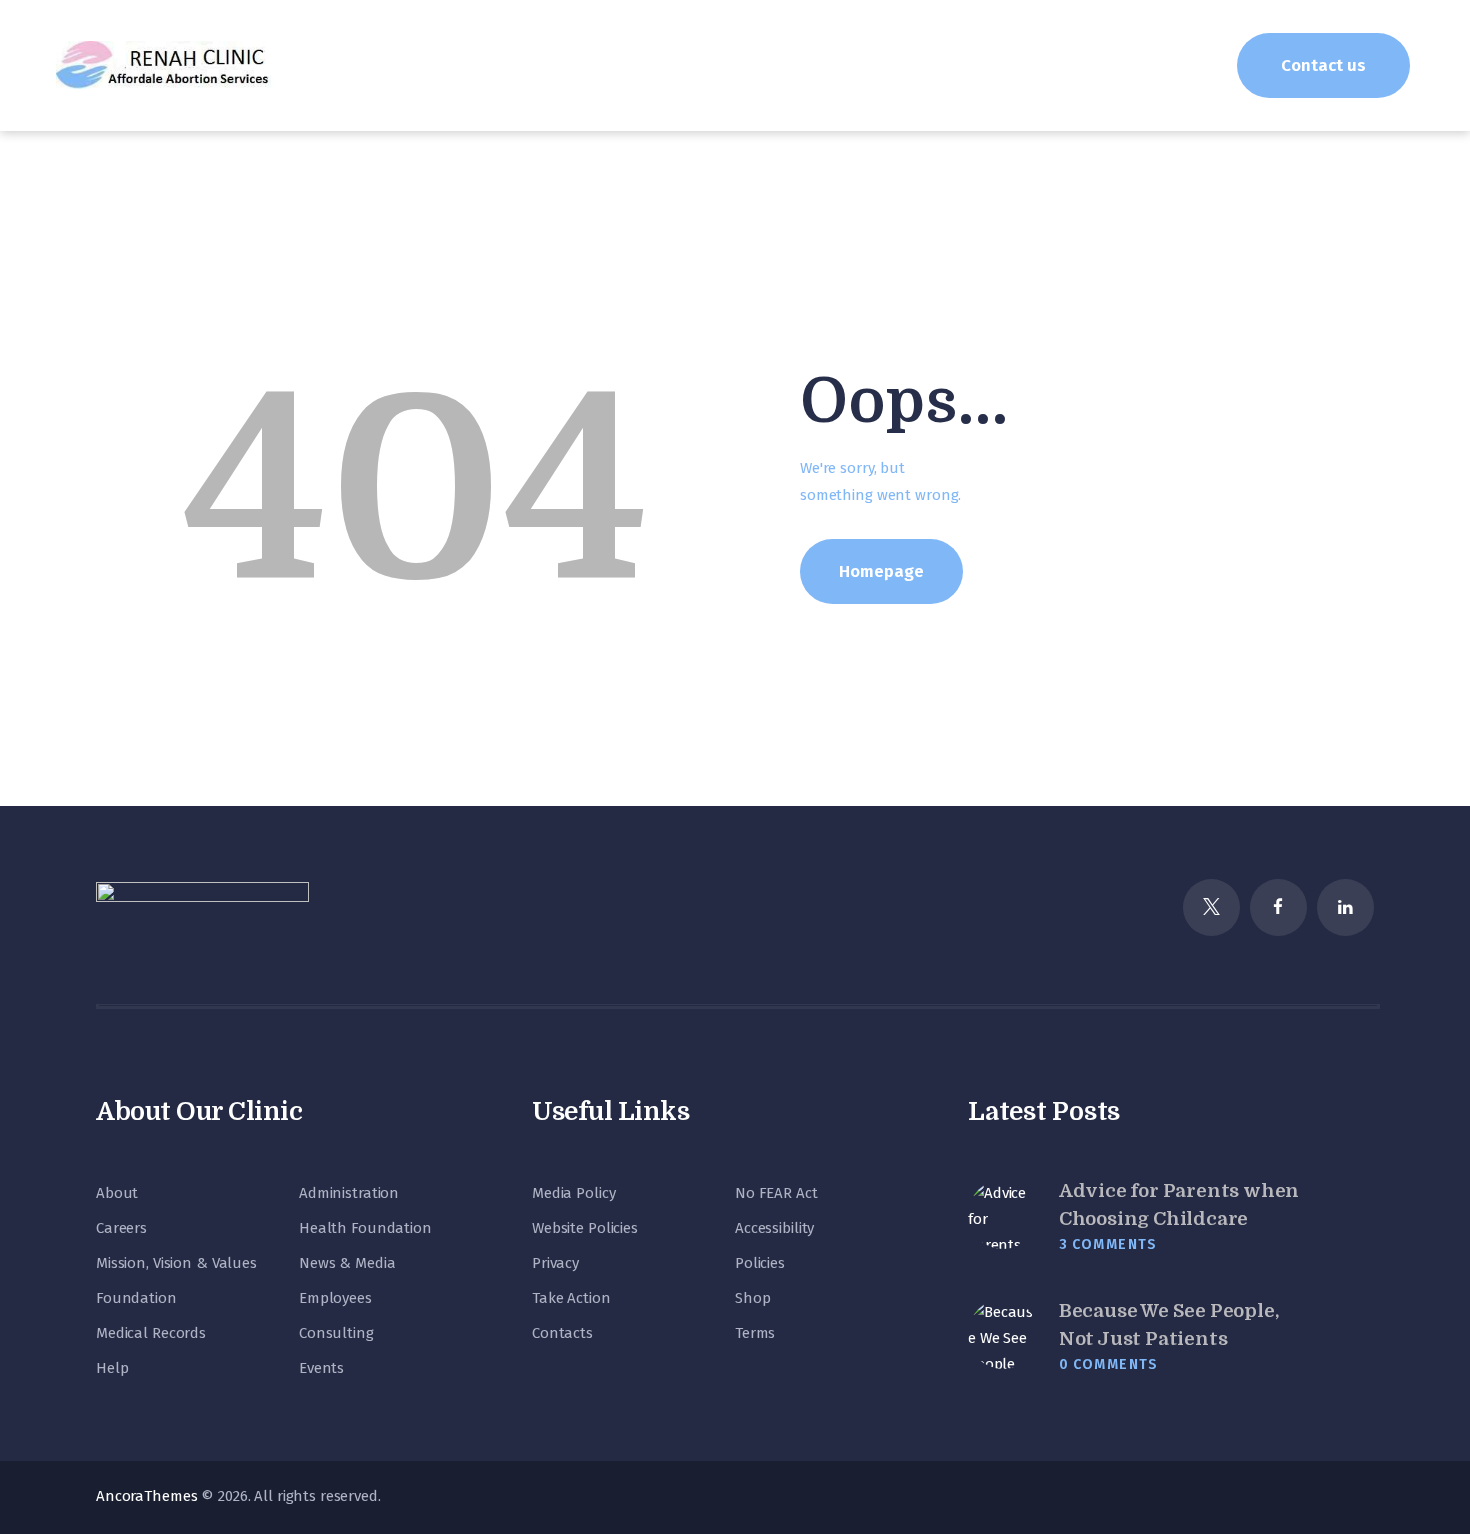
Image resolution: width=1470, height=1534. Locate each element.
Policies (760, 1263)
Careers (121, 1228)
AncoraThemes (146, 1496)
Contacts (562, 1333)
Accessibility (774, 1228)
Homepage (881, 571)
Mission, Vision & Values (176, 1263)
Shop (752, 1298)
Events (321, 1368)
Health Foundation (365, 1228)
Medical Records (151, 1333)
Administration (349, 1193)
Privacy (555, 1263)
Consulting (336, 1333)
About (117, 1193)
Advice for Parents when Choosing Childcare (1179, 1205)
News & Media (347, 1263)
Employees (335, 1298)
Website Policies (585, 1228)
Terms (755, 1333)
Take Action (571, 1298)
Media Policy (573, 1193)
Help (112, 1368)
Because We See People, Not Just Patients (1169, 1325)
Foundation (136, 1298)
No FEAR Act (776, 1193)
